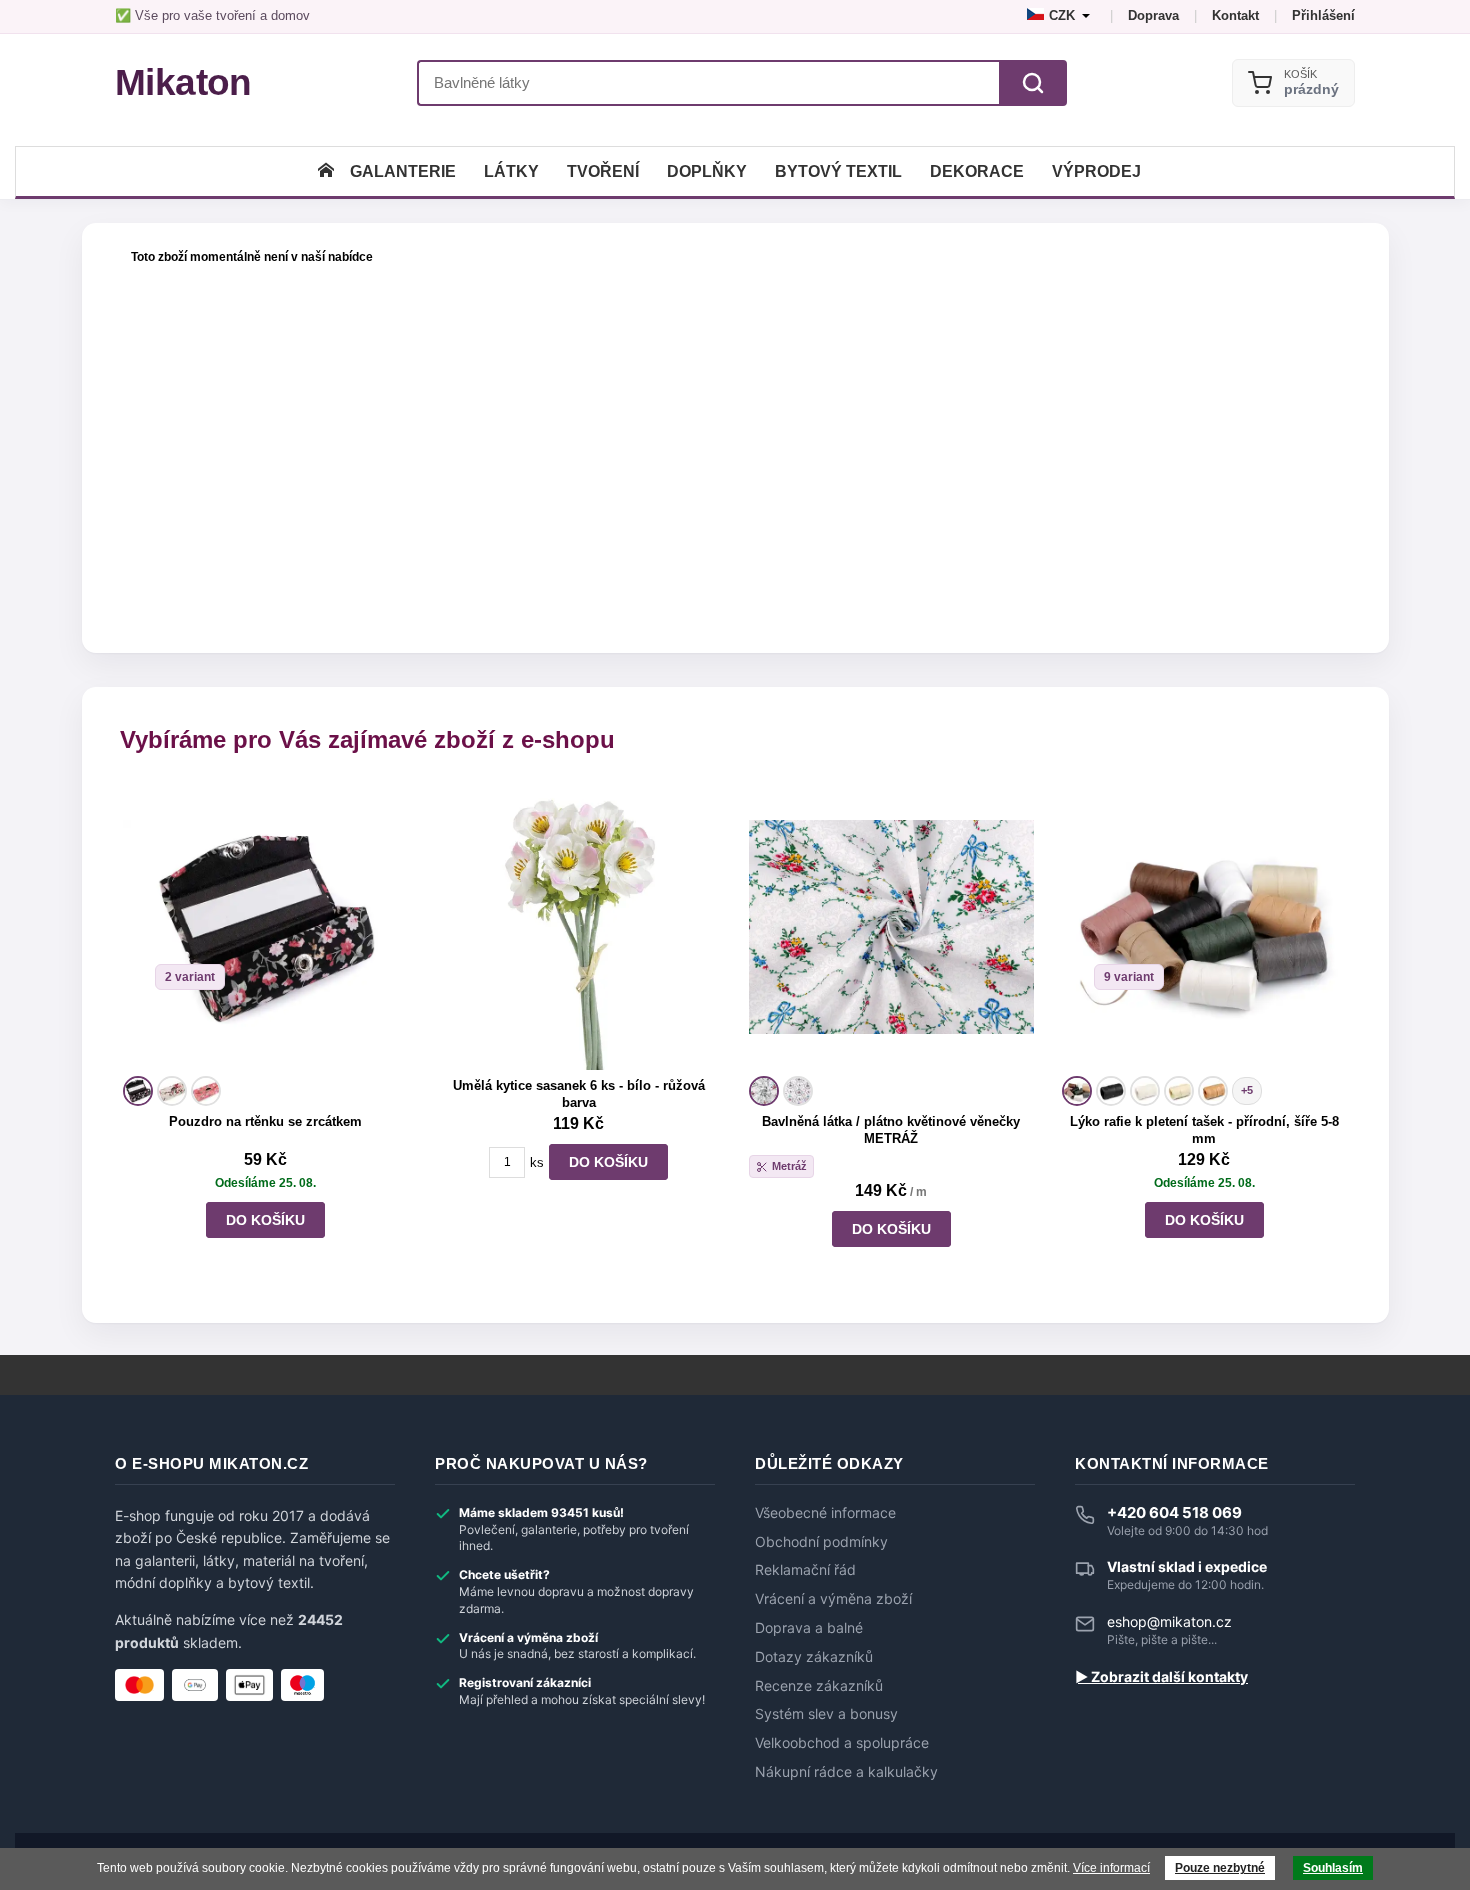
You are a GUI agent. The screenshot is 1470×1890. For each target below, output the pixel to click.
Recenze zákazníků (819, 1686)
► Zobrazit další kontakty (1161, 1677)
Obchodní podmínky (821, 1542)
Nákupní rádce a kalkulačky (846, 1772)
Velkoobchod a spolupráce (842, 1743)
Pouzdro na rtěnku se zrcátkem (265, 1121)
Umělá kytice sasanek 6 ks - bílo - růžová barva (579, 1094)
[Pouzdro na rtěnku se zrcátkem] (265, 926)
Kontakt (1235, 15)
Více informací (1111, 1868)
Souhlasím (1333, 1868)
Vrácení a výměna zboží (833, 1599)
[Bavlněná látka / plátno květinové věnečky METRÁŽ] (891, 926)
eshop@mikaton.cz (1169, 1621)
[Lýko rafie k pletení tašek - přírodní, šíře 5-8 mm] (1204, 926)
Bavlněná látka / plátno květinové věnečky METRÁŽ (891, 1130)
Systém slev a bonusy (826, 1714)
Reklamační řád (805, 1570)
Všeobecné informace (825, 1513)
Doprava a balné (809, 1628)
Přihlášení (1323, 15)
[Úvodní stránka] (326, 171)
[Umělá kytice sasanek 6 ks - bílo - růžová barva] (578, 926)
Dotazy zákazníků (814, 1657)
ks (537, 1162)
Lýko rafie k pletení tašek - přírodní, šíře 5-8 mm (1204, 1130)
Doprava (1153, 15)
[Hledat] (1033, 83)
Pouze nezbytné (1220, 1868)
